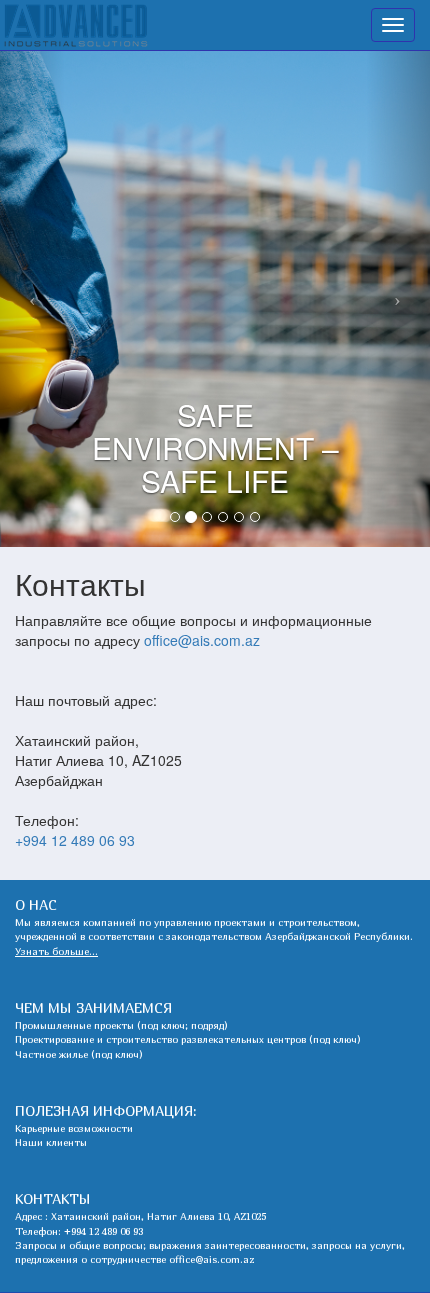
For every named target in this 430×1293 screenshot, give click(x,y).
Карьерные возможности (74, 1128)
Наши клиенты (51, 1142)
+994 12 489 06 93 (75, 840)
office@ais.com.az (202, 640)
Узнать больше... (56, 951)
